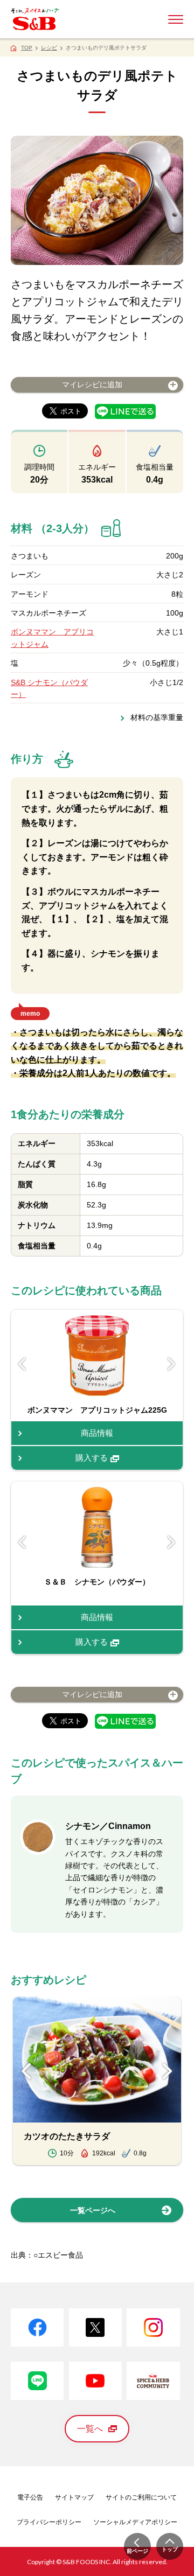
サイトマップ (74, 2497)
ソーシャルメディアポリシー (135, 2522)
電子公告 (30, 2497)
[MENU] (176, 19)
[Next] (172, 1364)
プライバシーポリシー (49, 2522)
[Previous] (22, 1364)
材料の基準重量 (157, 717)
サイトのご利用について (141, 2497)
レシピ (49, 48)
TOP (27, 48)
